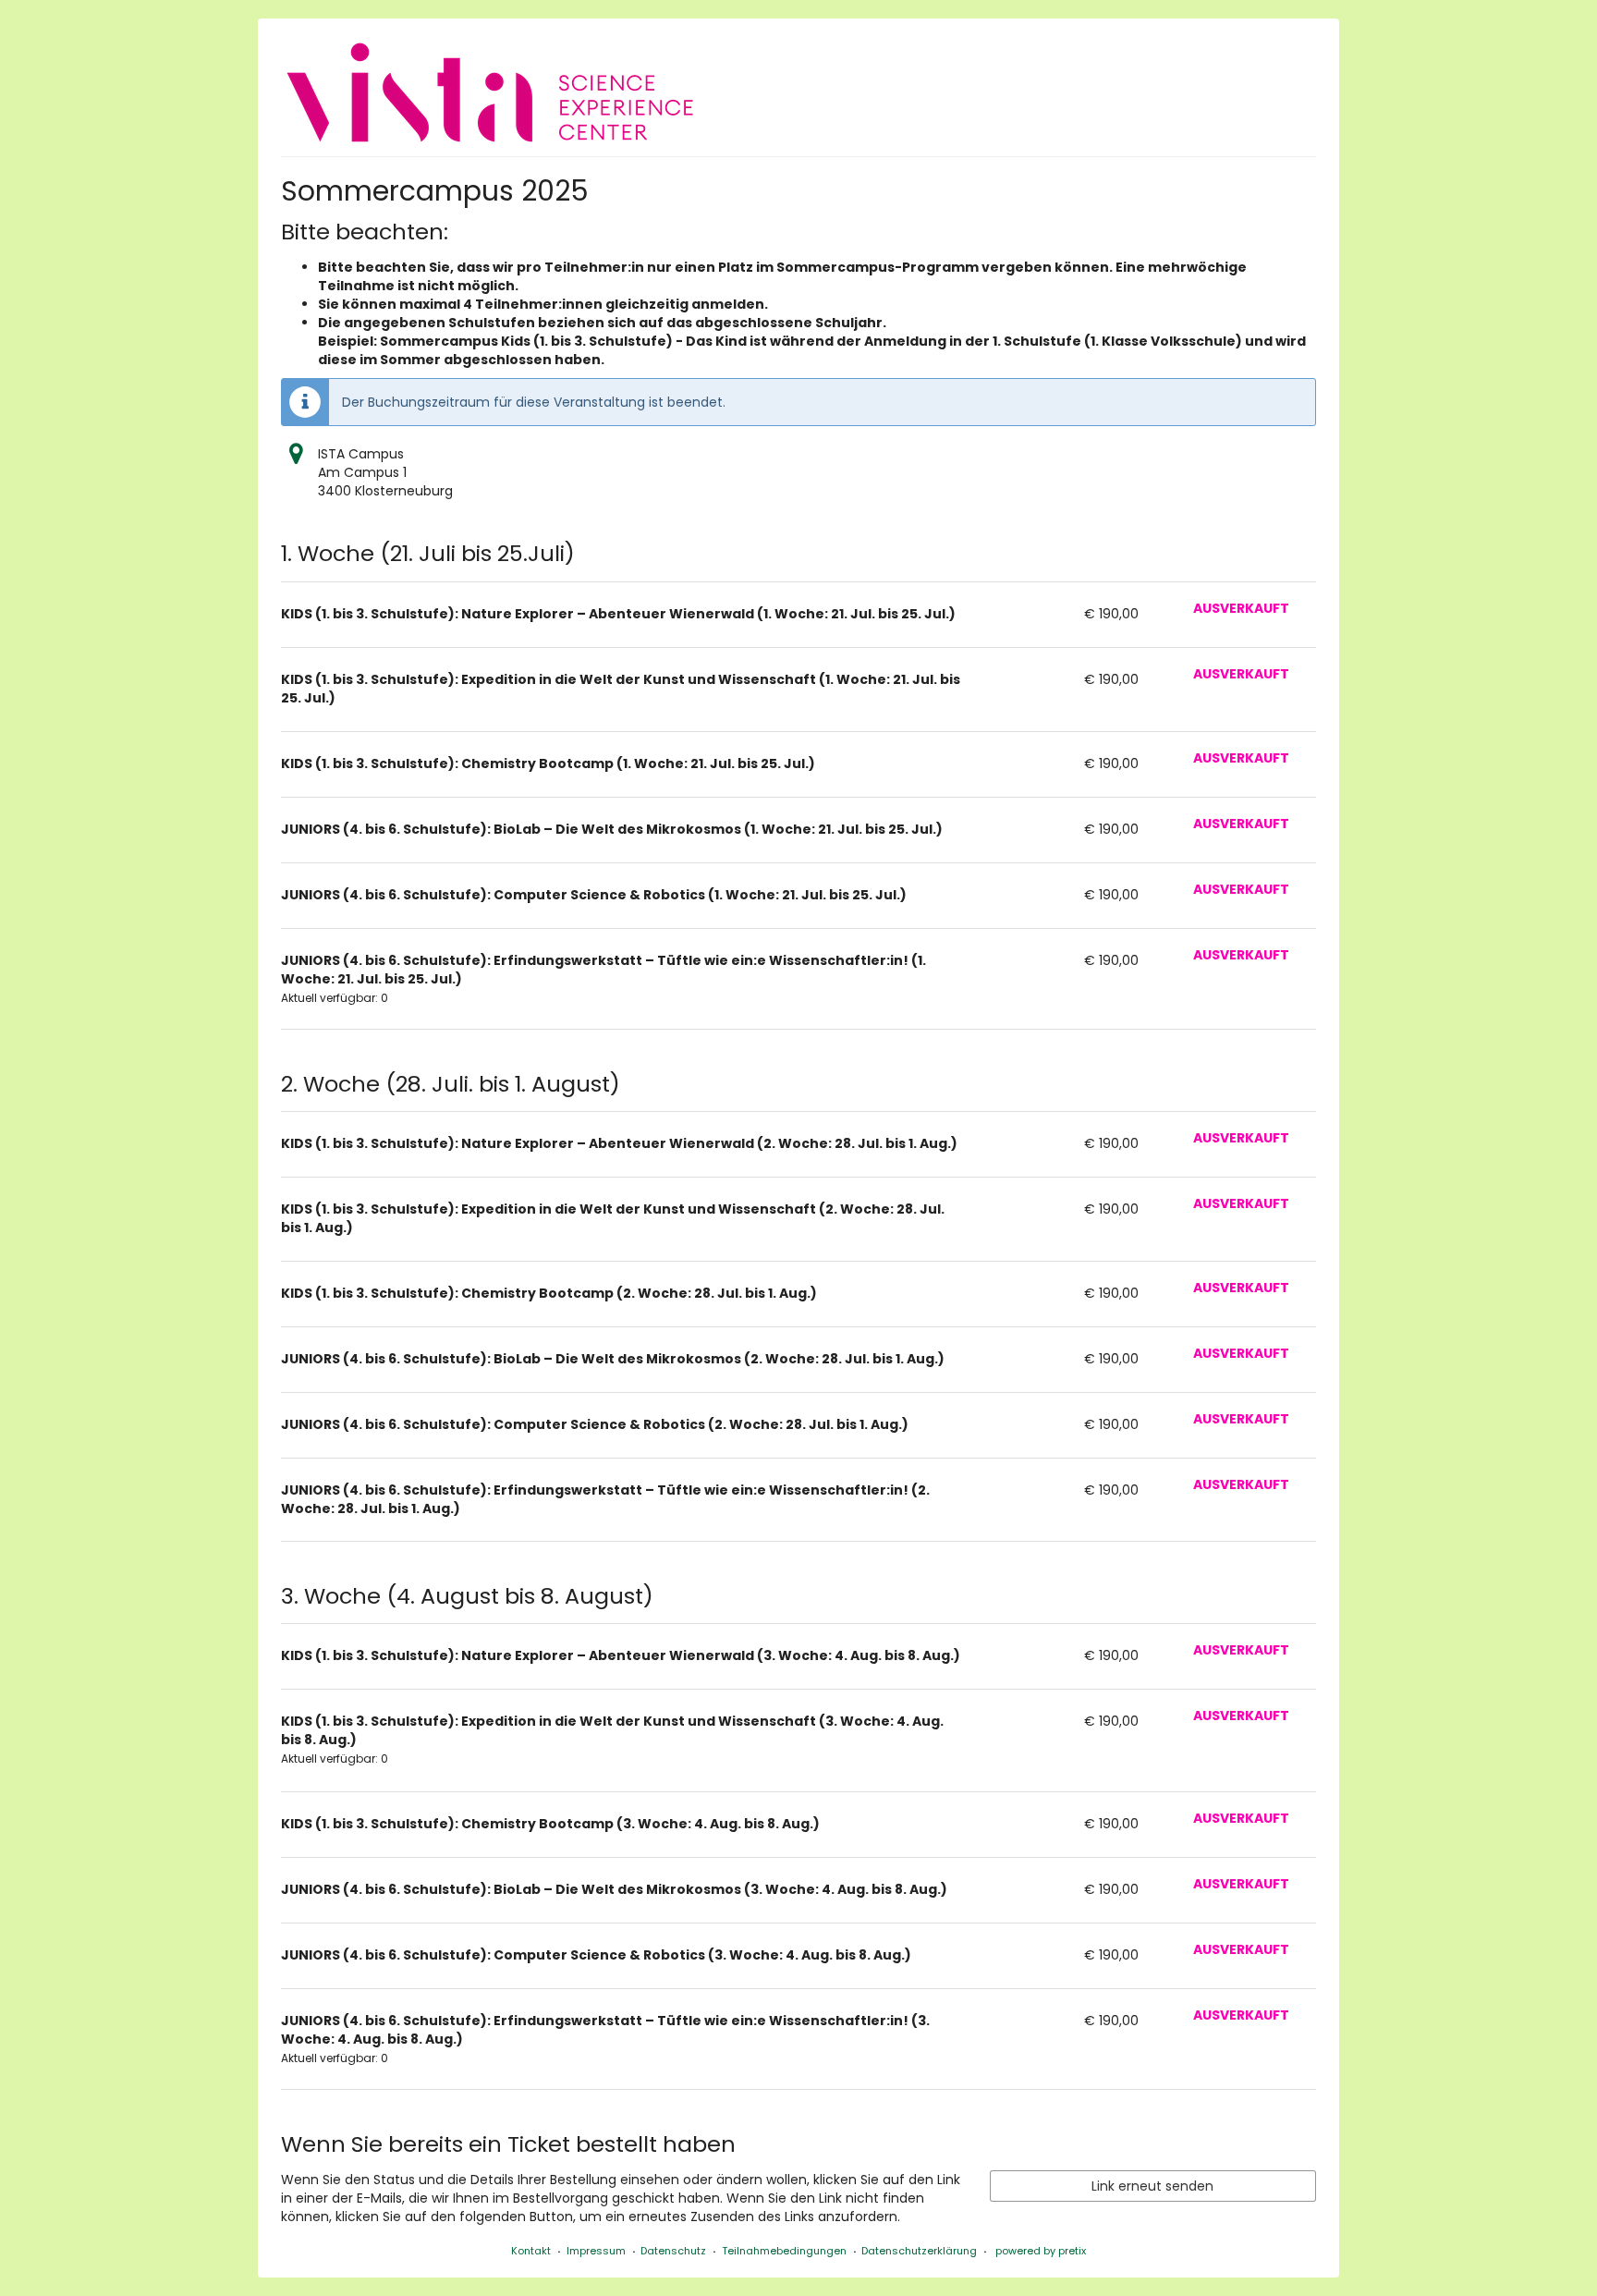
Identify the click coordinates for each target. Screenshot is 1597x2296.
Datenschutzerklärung (919, 2251)
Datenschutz (673, 2251)
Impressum (596, 2251)
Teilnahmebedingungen (784, 2251)
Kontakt (531, 2251)
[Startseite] (490, 92)
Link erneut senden (1152, 2186)
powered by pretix (1041, 2251)
